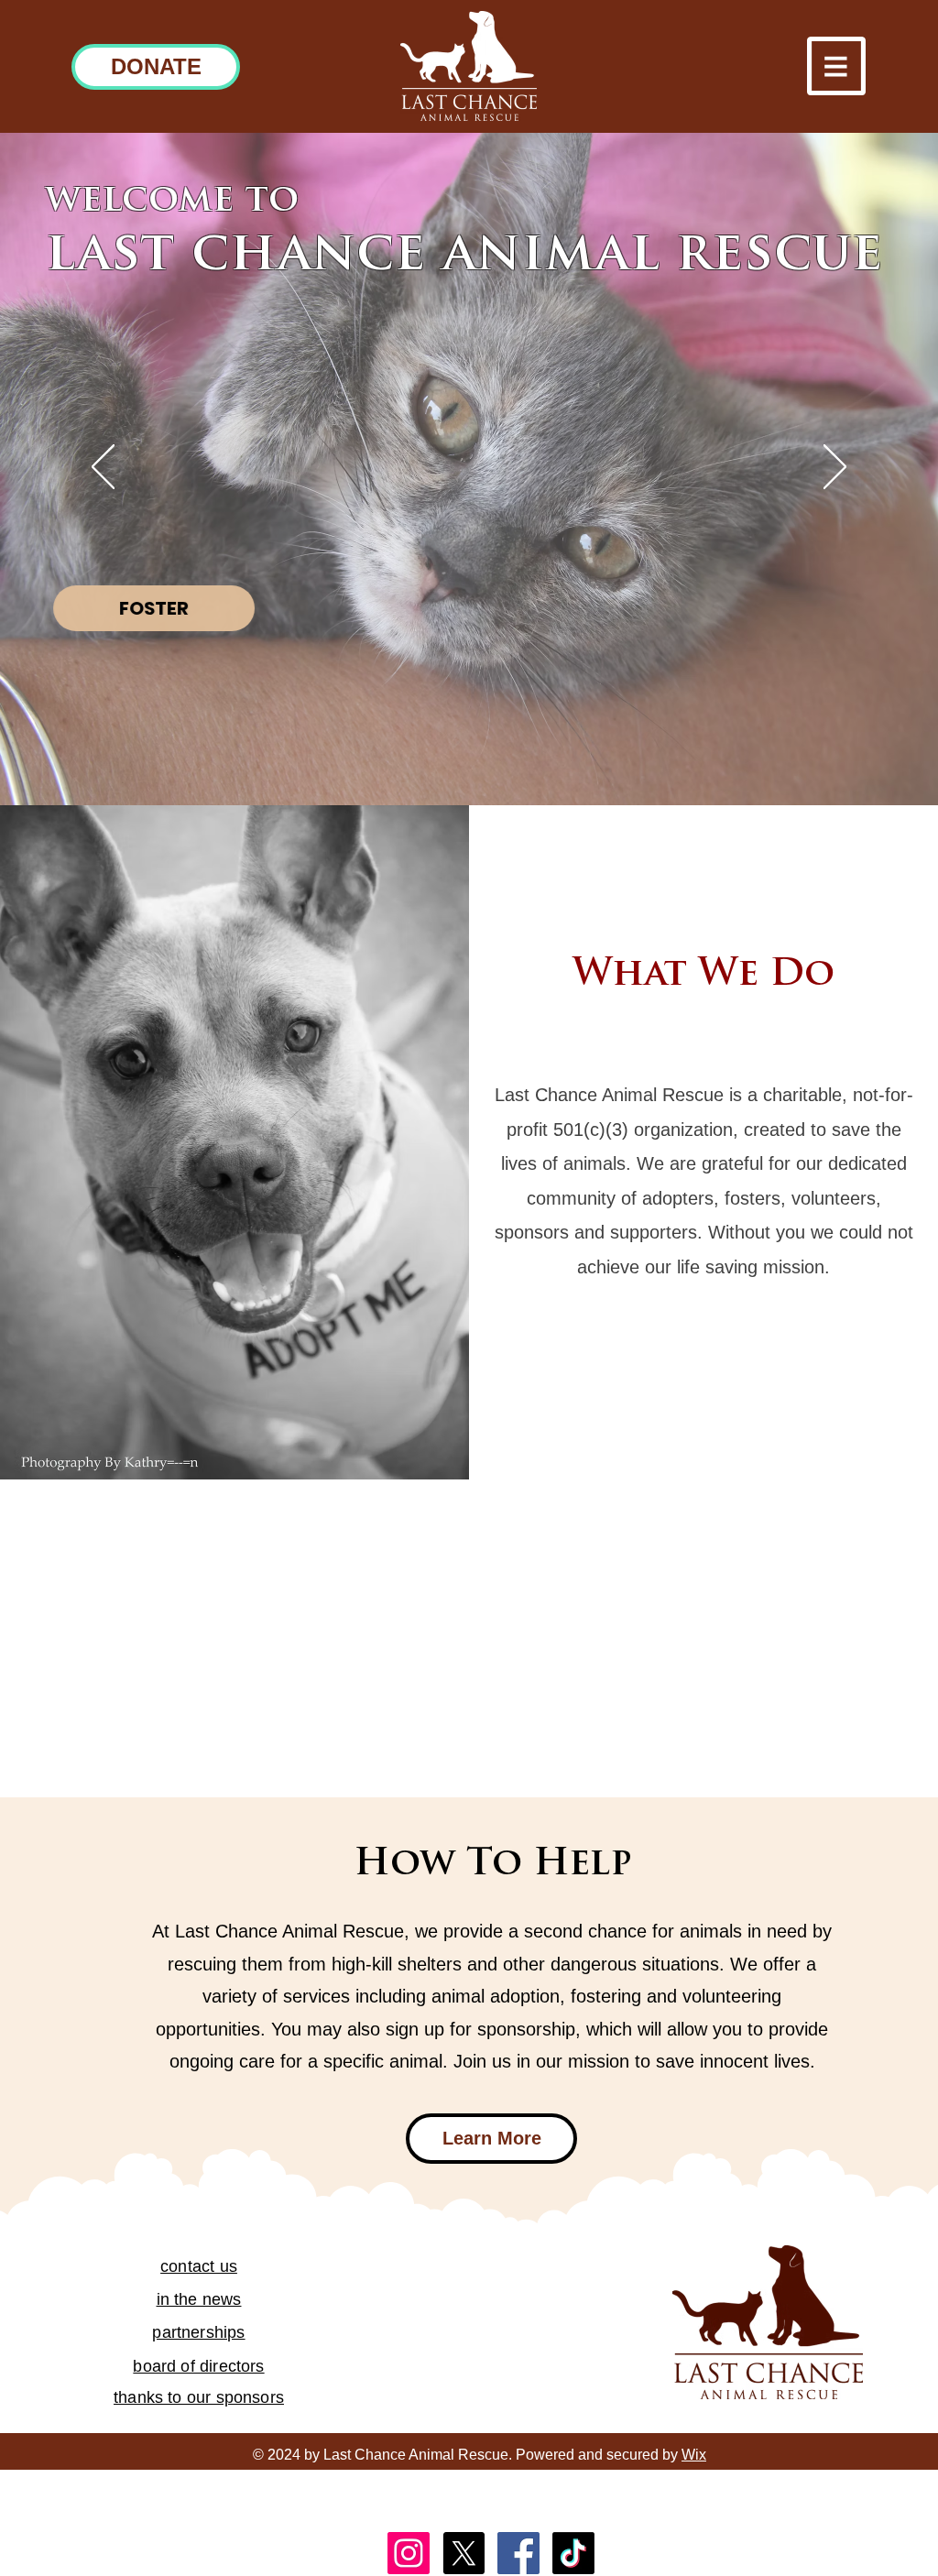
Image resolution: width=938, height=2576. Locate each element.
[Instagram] (409, 2553)
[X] (464, 2553)
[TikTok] (573, 2553)
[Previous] (103, 468)
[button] (836, 66)
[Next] (835, 468)
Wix (694, 2455)
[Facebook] (518, 2553)
